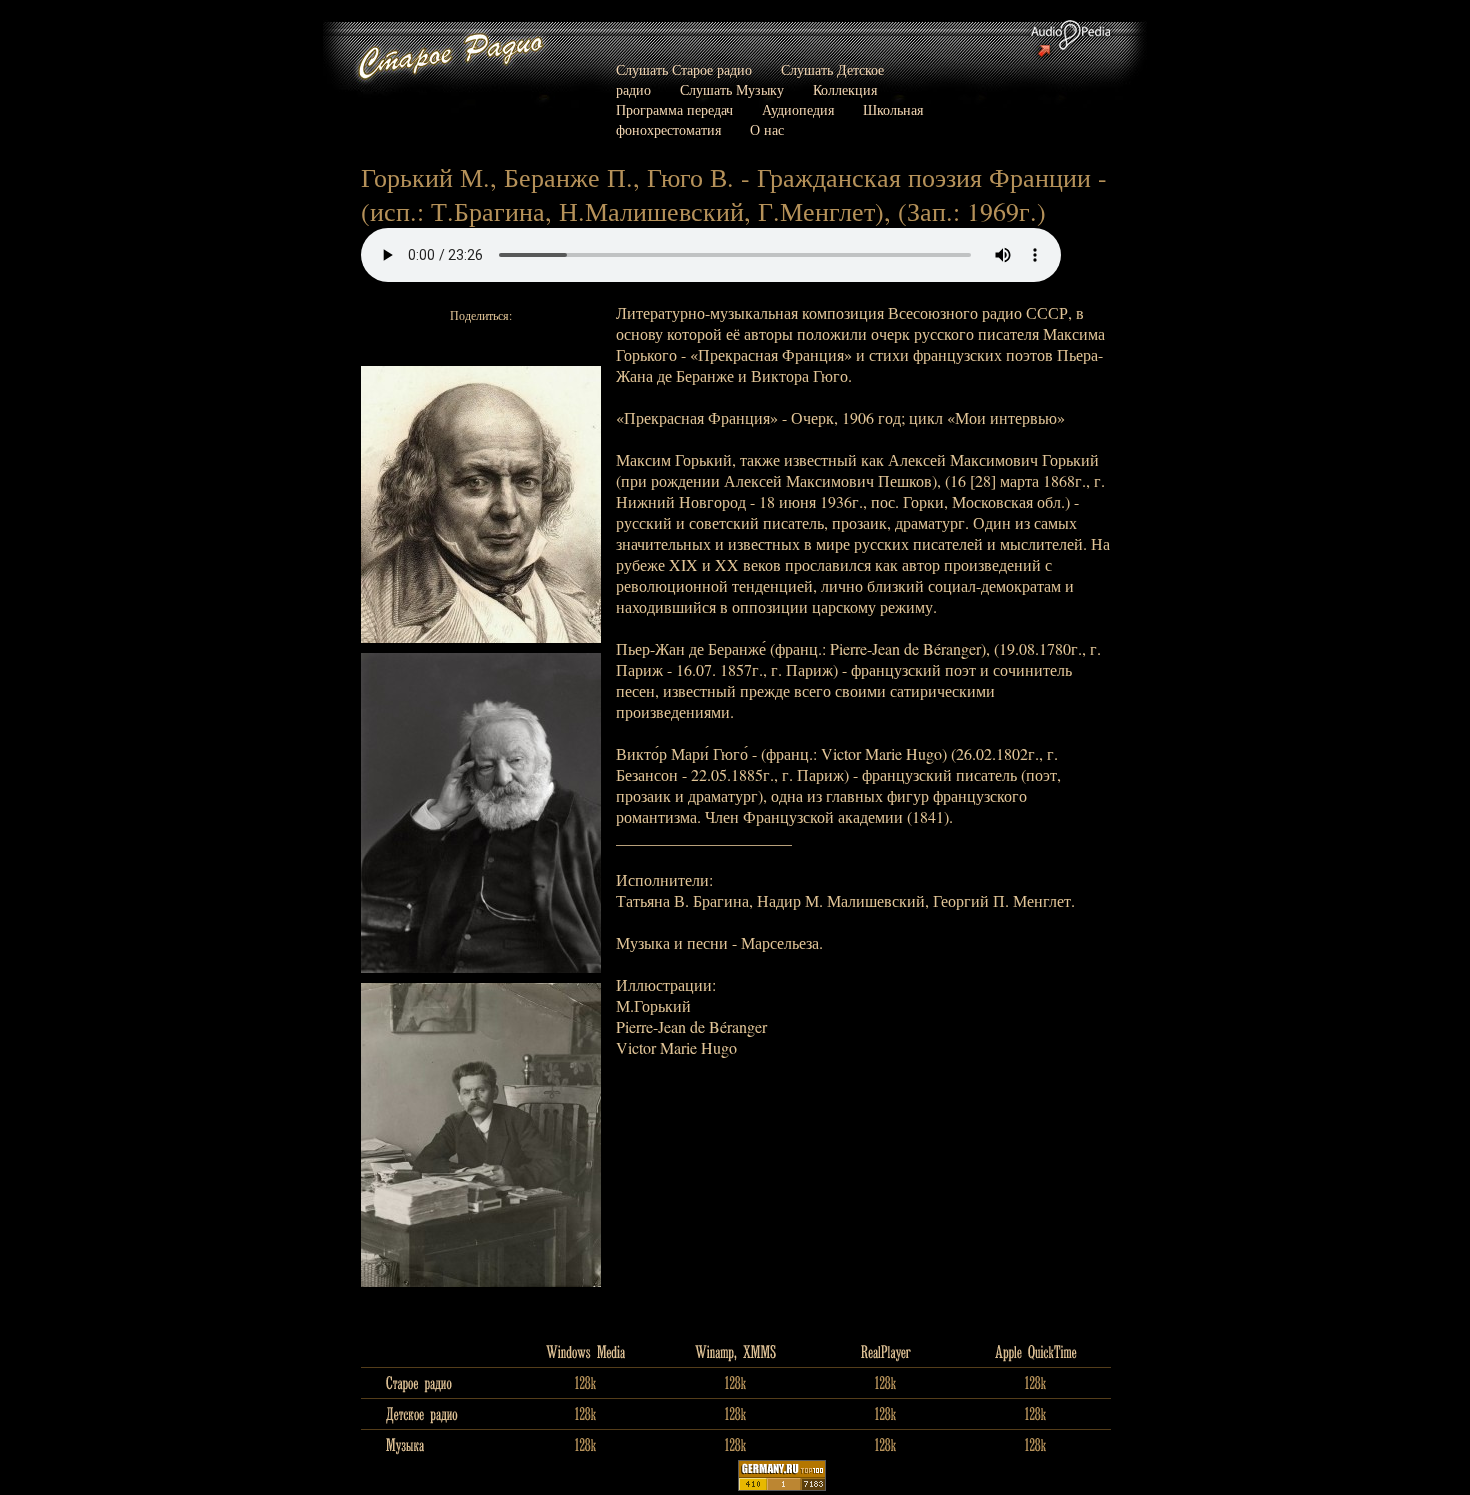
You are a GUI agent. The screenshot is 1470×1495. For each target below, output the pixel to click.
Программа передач (674, 109)
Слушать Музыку (732, 89)
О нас (767, 129)
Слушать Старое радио (684, 69)
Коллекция (845, 89)
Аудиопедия (798, 109)
